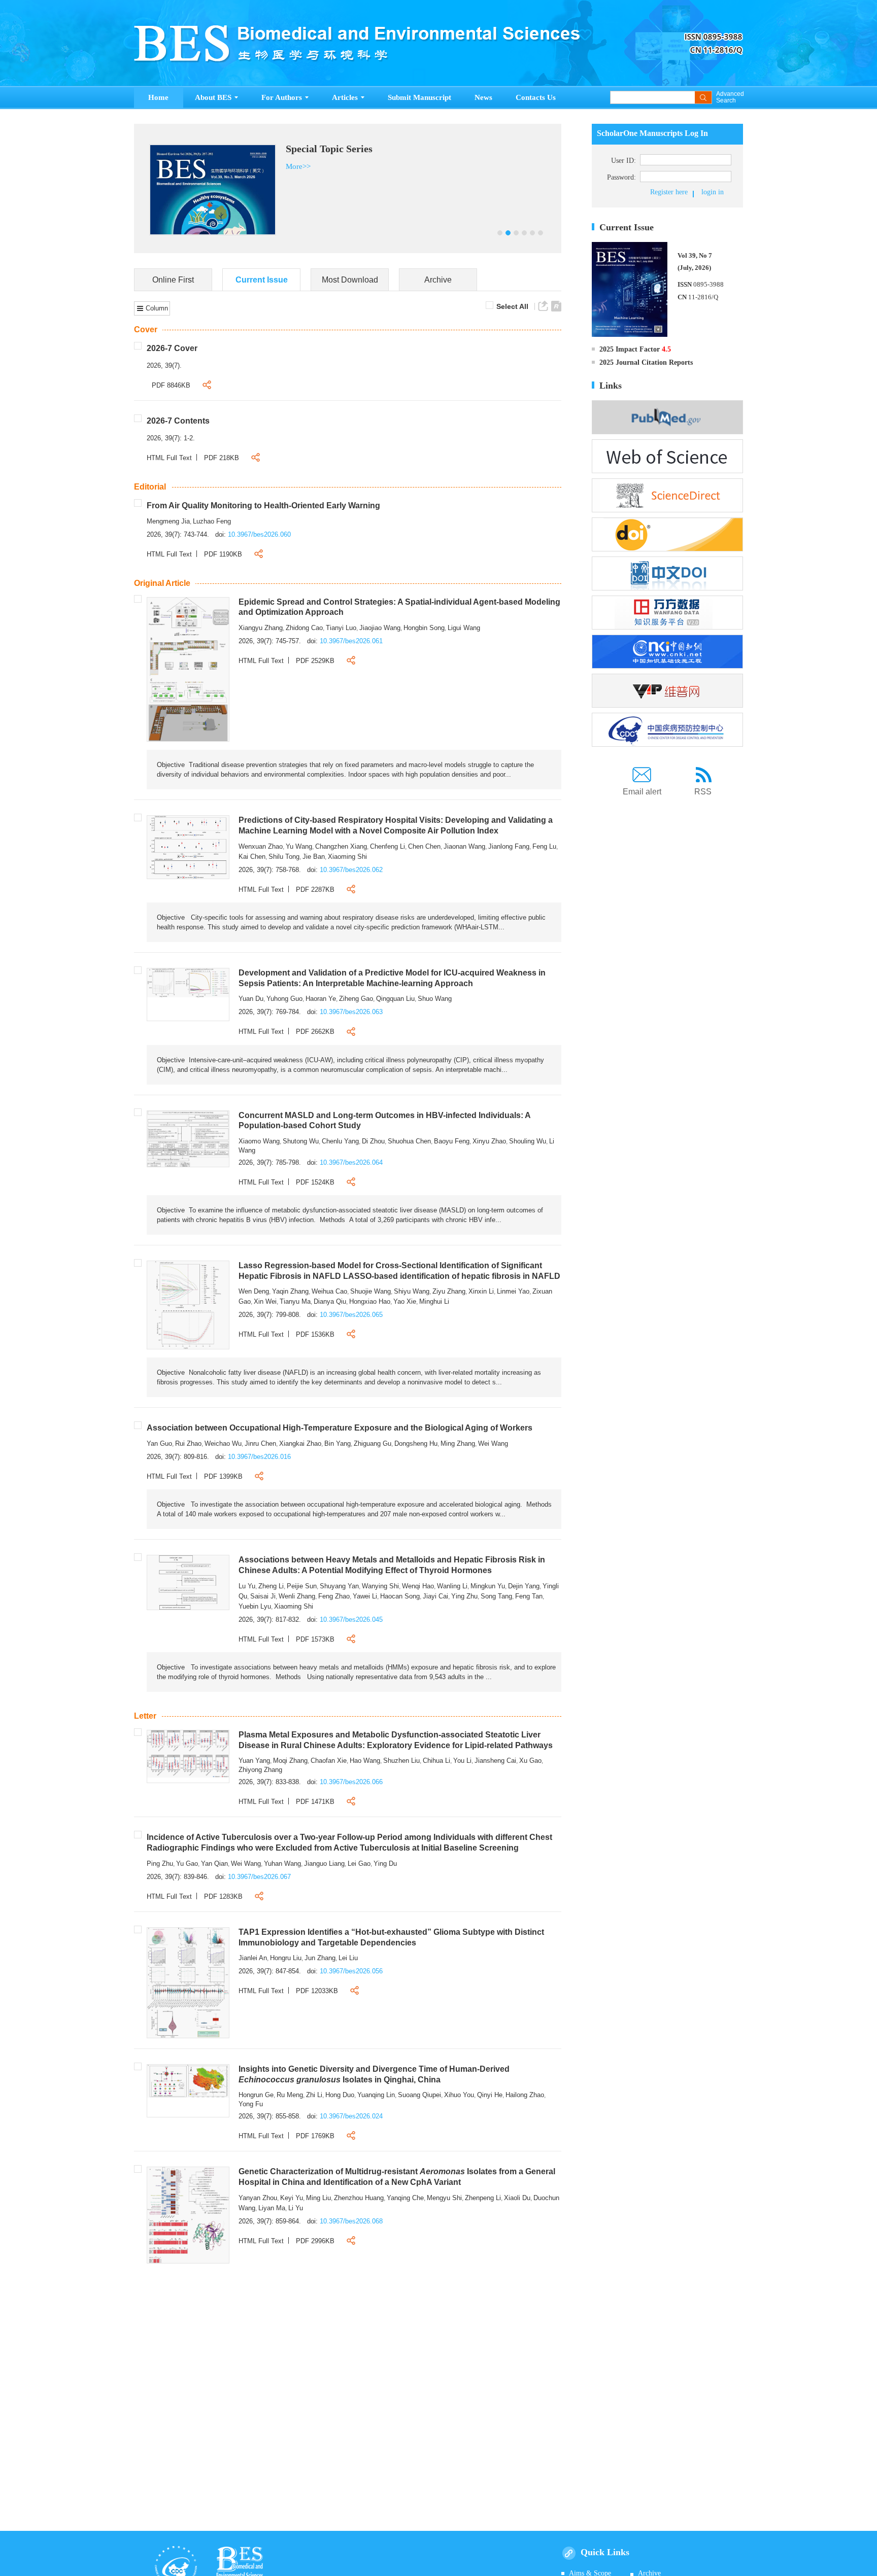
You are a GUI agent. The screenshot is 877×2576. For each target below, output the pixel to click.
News (483, 97)
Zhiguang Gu (373, 1443)
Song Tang (496, 1596)
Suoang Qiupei (419, 2095)
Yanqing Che (405, 2198)
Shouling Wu (528, 1141)
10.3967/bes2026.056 (351, 1971)
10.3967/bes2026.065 (351, 1315)
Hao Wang (365, 1761)
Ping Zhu (160, 1864)
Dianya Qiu (330, 1301)
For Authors (282, 97)
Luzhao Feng (212, 521)
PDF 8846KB (171, 385)
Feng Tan (529, 1596)
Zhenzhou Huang (359, 2198)
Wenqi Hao (418, 1586)
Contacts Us (536, 97)
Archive (438, 280)
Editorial (150, 487)
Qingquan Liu (395, 999)
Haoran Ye (321, 999)
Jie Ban (314, 857)
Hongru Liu (286, 1958)
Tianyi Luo (341, 628)
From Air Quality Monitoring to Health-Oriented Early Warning (263, 506)
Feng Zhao (334, 1596)
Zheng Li (271, 1586)
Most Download (350, 280)
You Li (462, 1761)
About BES (213, 97)
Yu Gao (187, 1864)
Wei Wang (493, 1443)
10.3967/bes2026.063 (351, 1012)
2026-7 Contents (178, 421)
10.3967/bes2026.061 (351, 641)
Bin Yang (338, 1443)
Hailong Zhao (525, 2095)
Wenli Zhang (297, 1596)
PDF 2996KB (315, 2241)
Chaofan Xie (329, 1761)
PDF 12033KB (317, 1991)
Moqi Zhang (290, 1761)
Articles (345, 97)
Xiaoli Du (517, 2198)
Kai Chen (252, 857)
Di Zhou (373, 1141)
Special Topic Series (246, 149)
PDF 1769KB (315, 2136)
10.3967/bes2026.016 (259, 1457)
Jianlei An (253, 1958)
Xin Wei (265, 1301)
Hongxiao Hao (370, 1301)
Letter (145, 1716)
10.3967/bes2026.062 (351, 870)
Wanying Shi (380, 1586)
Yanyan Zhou (258, 2198)
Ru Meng (290, 2095)
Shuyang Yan (339, 1586)
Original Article (162, 583)
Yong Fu (251, 2104)
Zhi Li (314, 2095)
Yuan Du (251, 999)
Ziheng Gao (356, 999)
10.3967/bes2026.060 (259, 534)
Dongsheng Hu (416, 1443)
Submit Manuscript (419, 97)
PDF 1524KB (315, 1182)
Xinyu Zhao (489, 1141)
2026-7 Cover (172, 348)
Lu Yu (247, 1586)
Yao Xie (405, 1301)
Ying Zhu (464, 1596)
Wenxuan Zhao (261, 846)
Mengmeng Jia (168, 521)
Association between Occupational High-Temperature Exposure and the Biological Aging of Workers (340, 1428)
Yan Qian (214, 1864)
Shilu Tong (284, 857)
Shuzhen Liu (401, 1761)
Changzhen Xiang (341, 846)
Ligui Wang (464, 628)
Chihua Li (436, 1761)
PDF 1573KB (315, 1639)
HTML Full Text (169, 458)
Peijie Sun (302, 1586)
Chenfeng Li (387, 846)
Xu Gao (530, 1761)
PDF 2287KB (315, 890)
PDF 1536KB (315, 1334)
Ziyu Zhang (449, 1291)
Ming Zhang (458, 1443)
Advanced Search (730, 97)
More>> (215, 166)
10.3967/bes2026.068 (351, 2221)
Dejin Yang (524, 1586)
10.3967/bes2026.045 (351, 1620)
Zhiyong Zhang (260, 1770)
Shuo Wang (435, 999)
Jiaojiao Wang (380, 628)
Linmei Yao (513, 1291)
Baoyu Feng (452, 1141)
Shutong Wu (301, 1141)
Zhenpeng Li (483, 2198)
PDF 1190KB (223, 554)
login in (713, 192)
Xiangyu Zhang (261, 628)
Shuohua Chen (409, 1141)
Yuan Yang (254, 1761)
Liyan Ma (272, 2208)
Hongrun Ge (256, 2095)
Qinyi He (490, 2095)
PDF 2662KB (315, 1032)
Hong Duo (340, 2095)
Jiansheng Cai (495, 1761)
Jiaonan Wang (464, 846)
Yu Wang (299, 846)
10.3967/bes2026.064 (351, 1162)
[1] (188, 669)
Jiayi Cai (435, 1596)
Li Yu (296, 2208)
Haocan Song (400, 1596)
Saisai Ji (263, 1596)
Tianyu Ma (295, 1301)
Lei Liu (348, 1958)
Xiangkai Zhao (300, 1443)
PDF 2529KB (315, 661)
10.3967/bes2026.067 (259, 1877)
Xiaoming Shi (347, 857)
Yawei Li (365, 1596)
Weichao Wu (223, 1443)
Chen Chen (424, 846)
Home (158, 97)
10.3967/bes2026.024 (351, 2116)
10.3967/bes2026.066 (351, 1782)
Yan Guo (159, 1443)
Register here (669, 192)
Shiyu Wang (412, 1291)
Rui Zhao (188, 1443)
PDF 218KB (222, 458)
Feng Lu (544, 846)
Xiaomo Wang (259, 1141)
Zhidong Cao (304, 628)
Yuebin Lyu (255, 1606)
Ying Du (385, 1864)
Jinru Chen (260, 1443)
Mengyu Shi (444, 2198)
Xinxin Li (481, 1291)
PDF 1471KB (315, 1802)
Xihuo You (459, 2095)
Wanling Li (452, 1586)
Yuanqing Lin (376, 2095)
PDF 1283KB (223, 1896)
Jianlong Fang (509, 846)
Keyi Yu (292, 2198)
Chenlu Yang (340, 1141)
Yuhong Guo (284, 999)
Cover (146, 329)
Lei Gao (359, 1864)
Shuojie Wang (370, 1291)
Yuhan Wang (282, 1864)
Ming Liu (318, 2198)
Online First (173, 280)
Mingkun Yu (488, 1586)
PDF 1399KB (223, 1476)
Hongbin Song (424, 628)
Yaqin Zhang (290, 1291)
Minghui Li (434, 1301)
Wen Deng (254, 1291)
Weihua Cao (329, 1291)
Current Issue (262, 280)
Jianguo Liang (324, 1864)
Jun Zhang (320, 1958)
